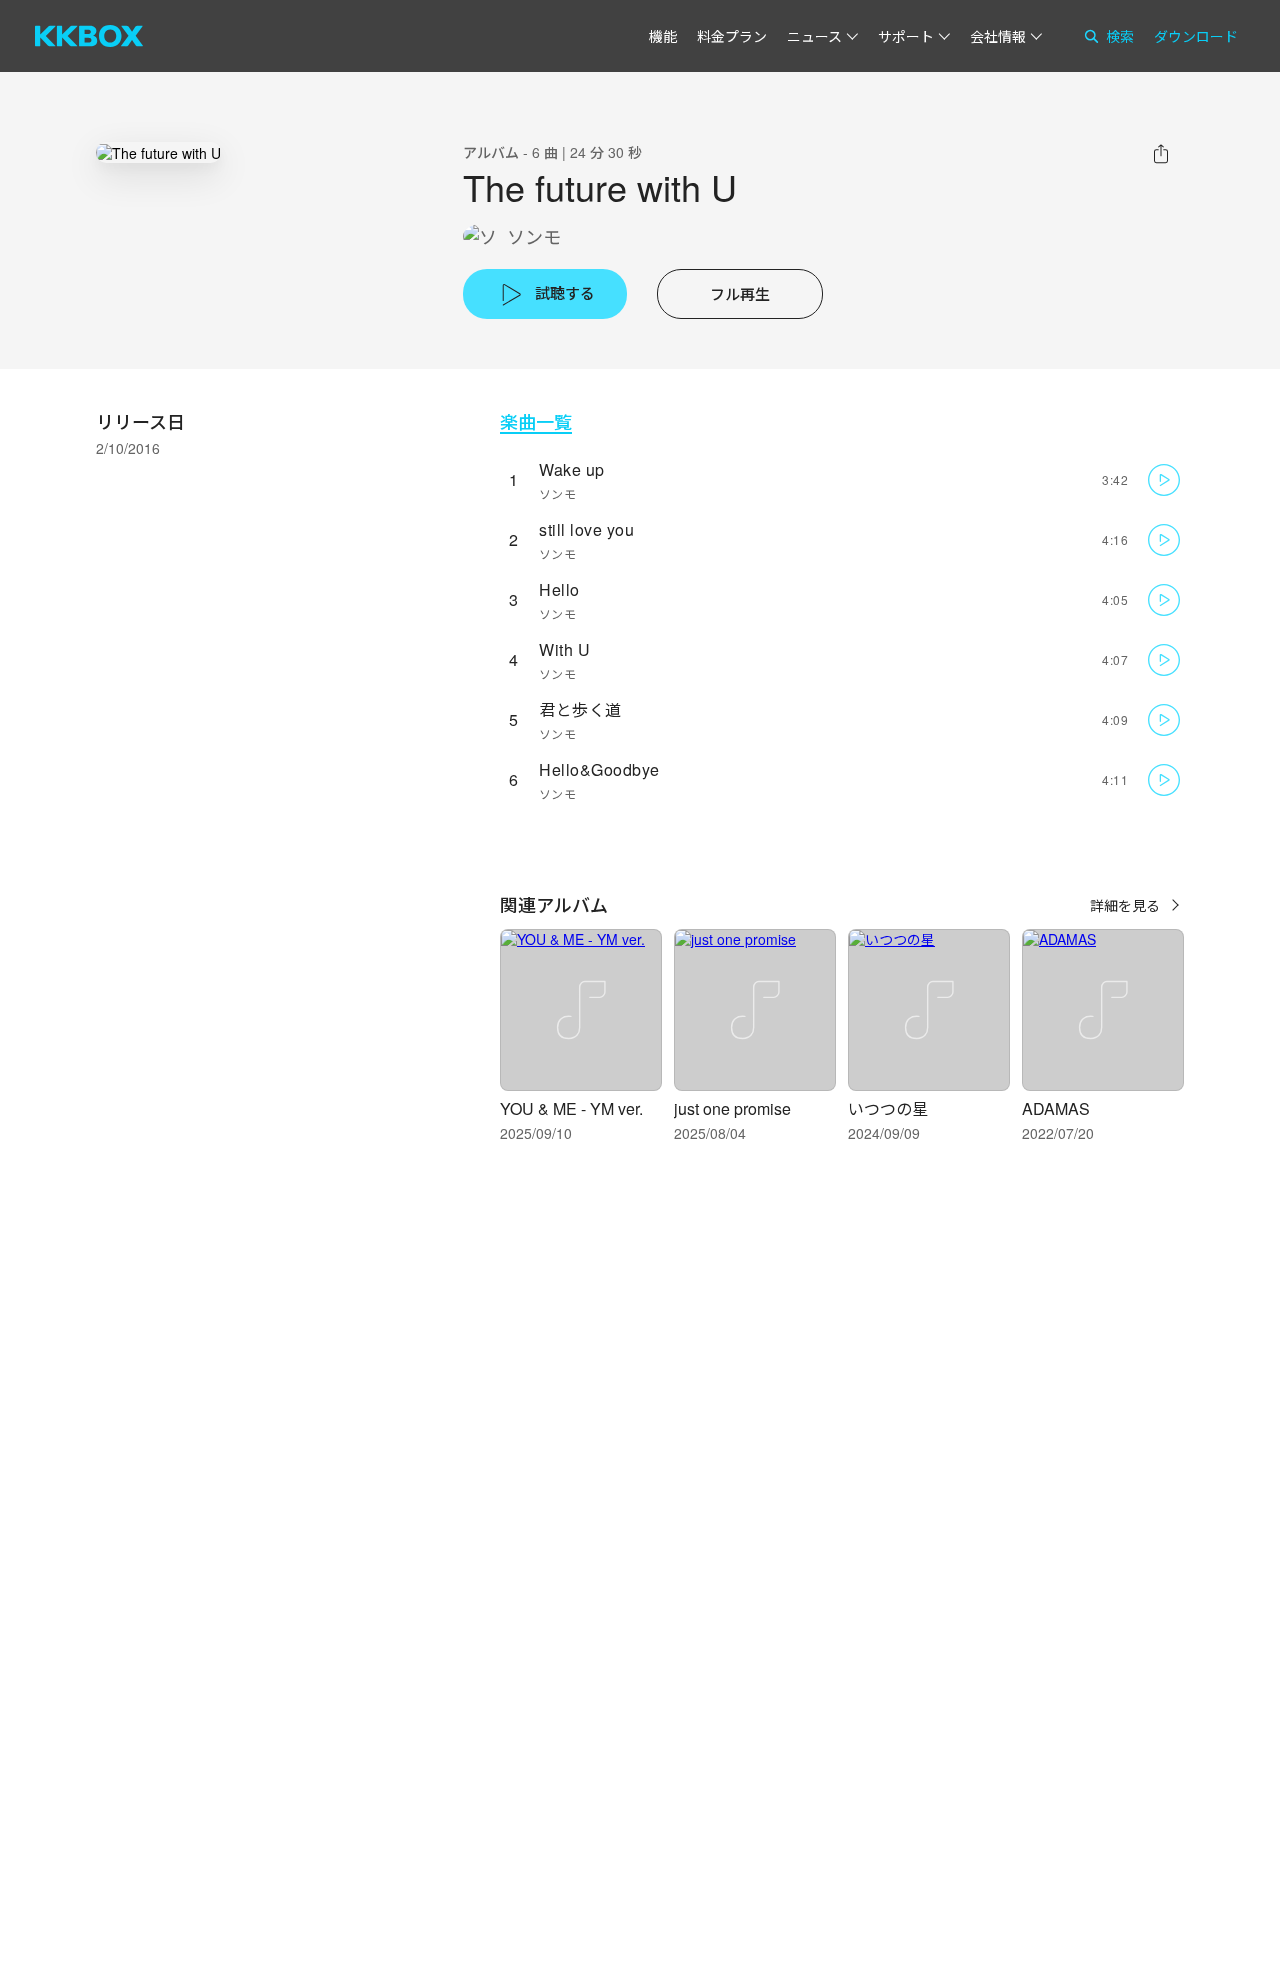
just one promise (732, 1108)
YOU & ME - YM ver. (571, 1108)
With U (564, 649)
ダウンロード (1196, 36)
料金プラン (732, 36)
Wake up (572, 469)
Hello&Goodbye (599, 769)
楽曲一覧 (536, 421)
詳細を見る (1125, 905)
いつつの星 (888, 1108)
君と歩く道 (580, 709)
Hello (559, 589)
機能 (663, 36)
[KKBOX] (89, 36)
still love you (586, 529)
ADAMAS (1056, 1108)
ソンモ (534, 236)
